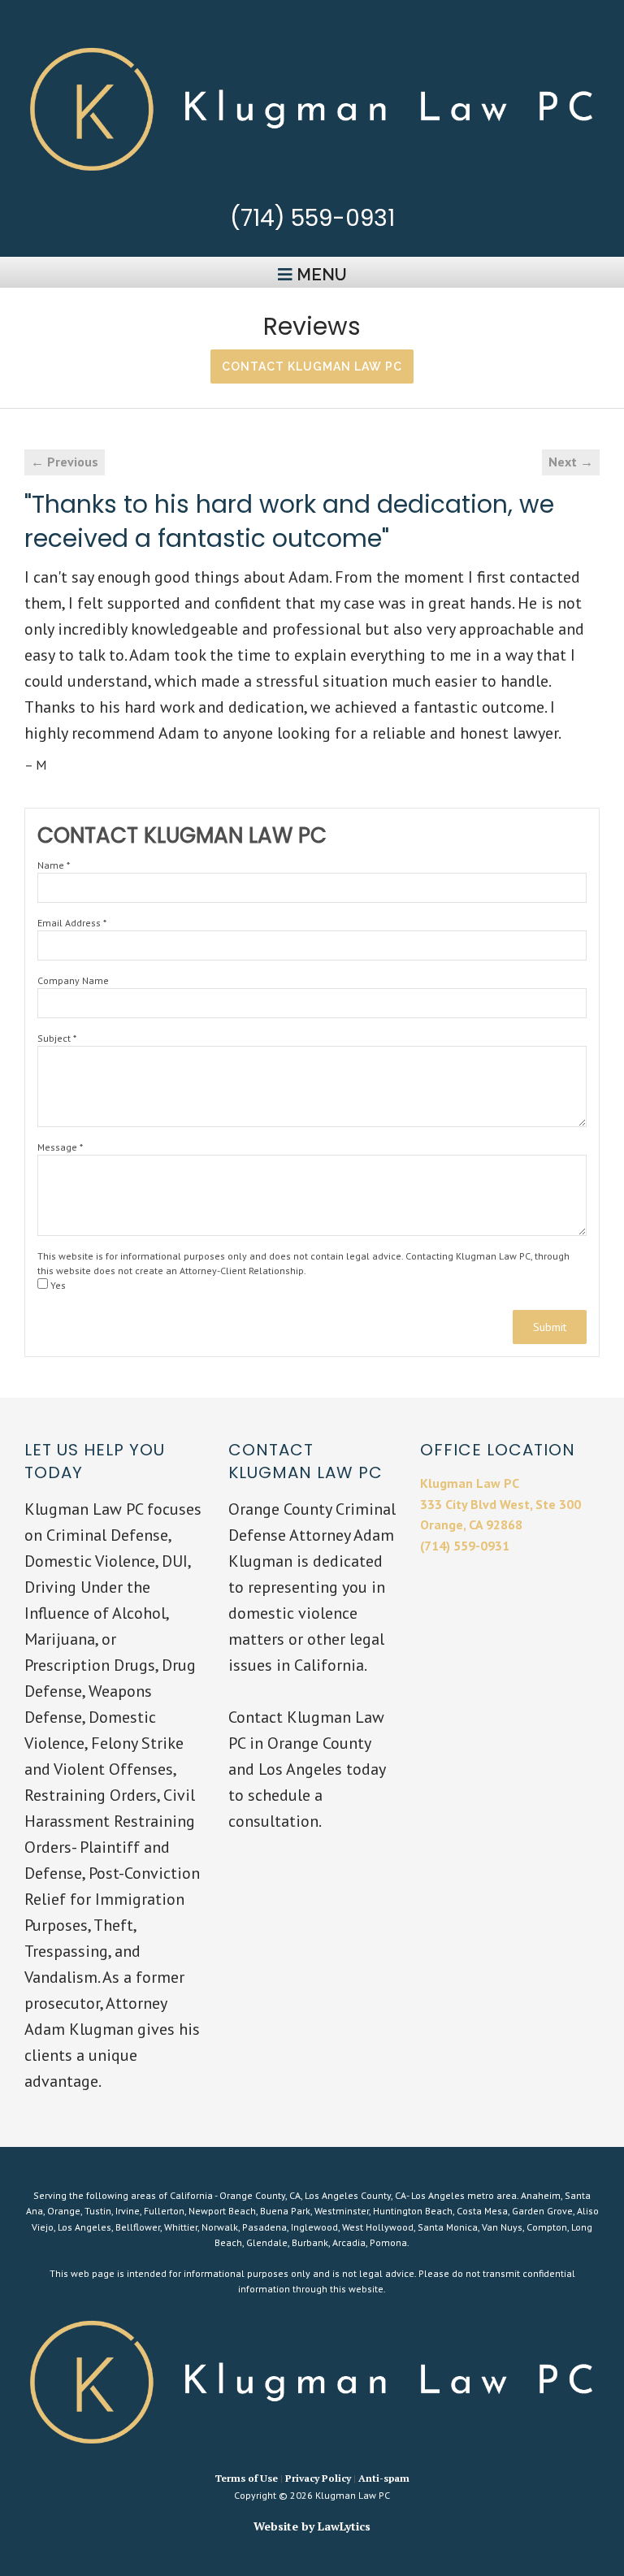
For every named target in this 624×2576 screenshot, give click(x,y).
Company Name (73, 980)
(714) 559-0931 (312, 218)
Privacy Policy (318, 2478)
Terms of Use (247, 2478)
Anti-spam (384, 2478)
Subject (57, 1038)
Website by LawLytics (312, 2526)
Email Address (72, 923)
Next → (571, 462)
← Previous (65, 462)
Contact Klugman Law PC (312, 366)
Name (54, 865)
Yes (57, 1285)
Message (60, 1147)
